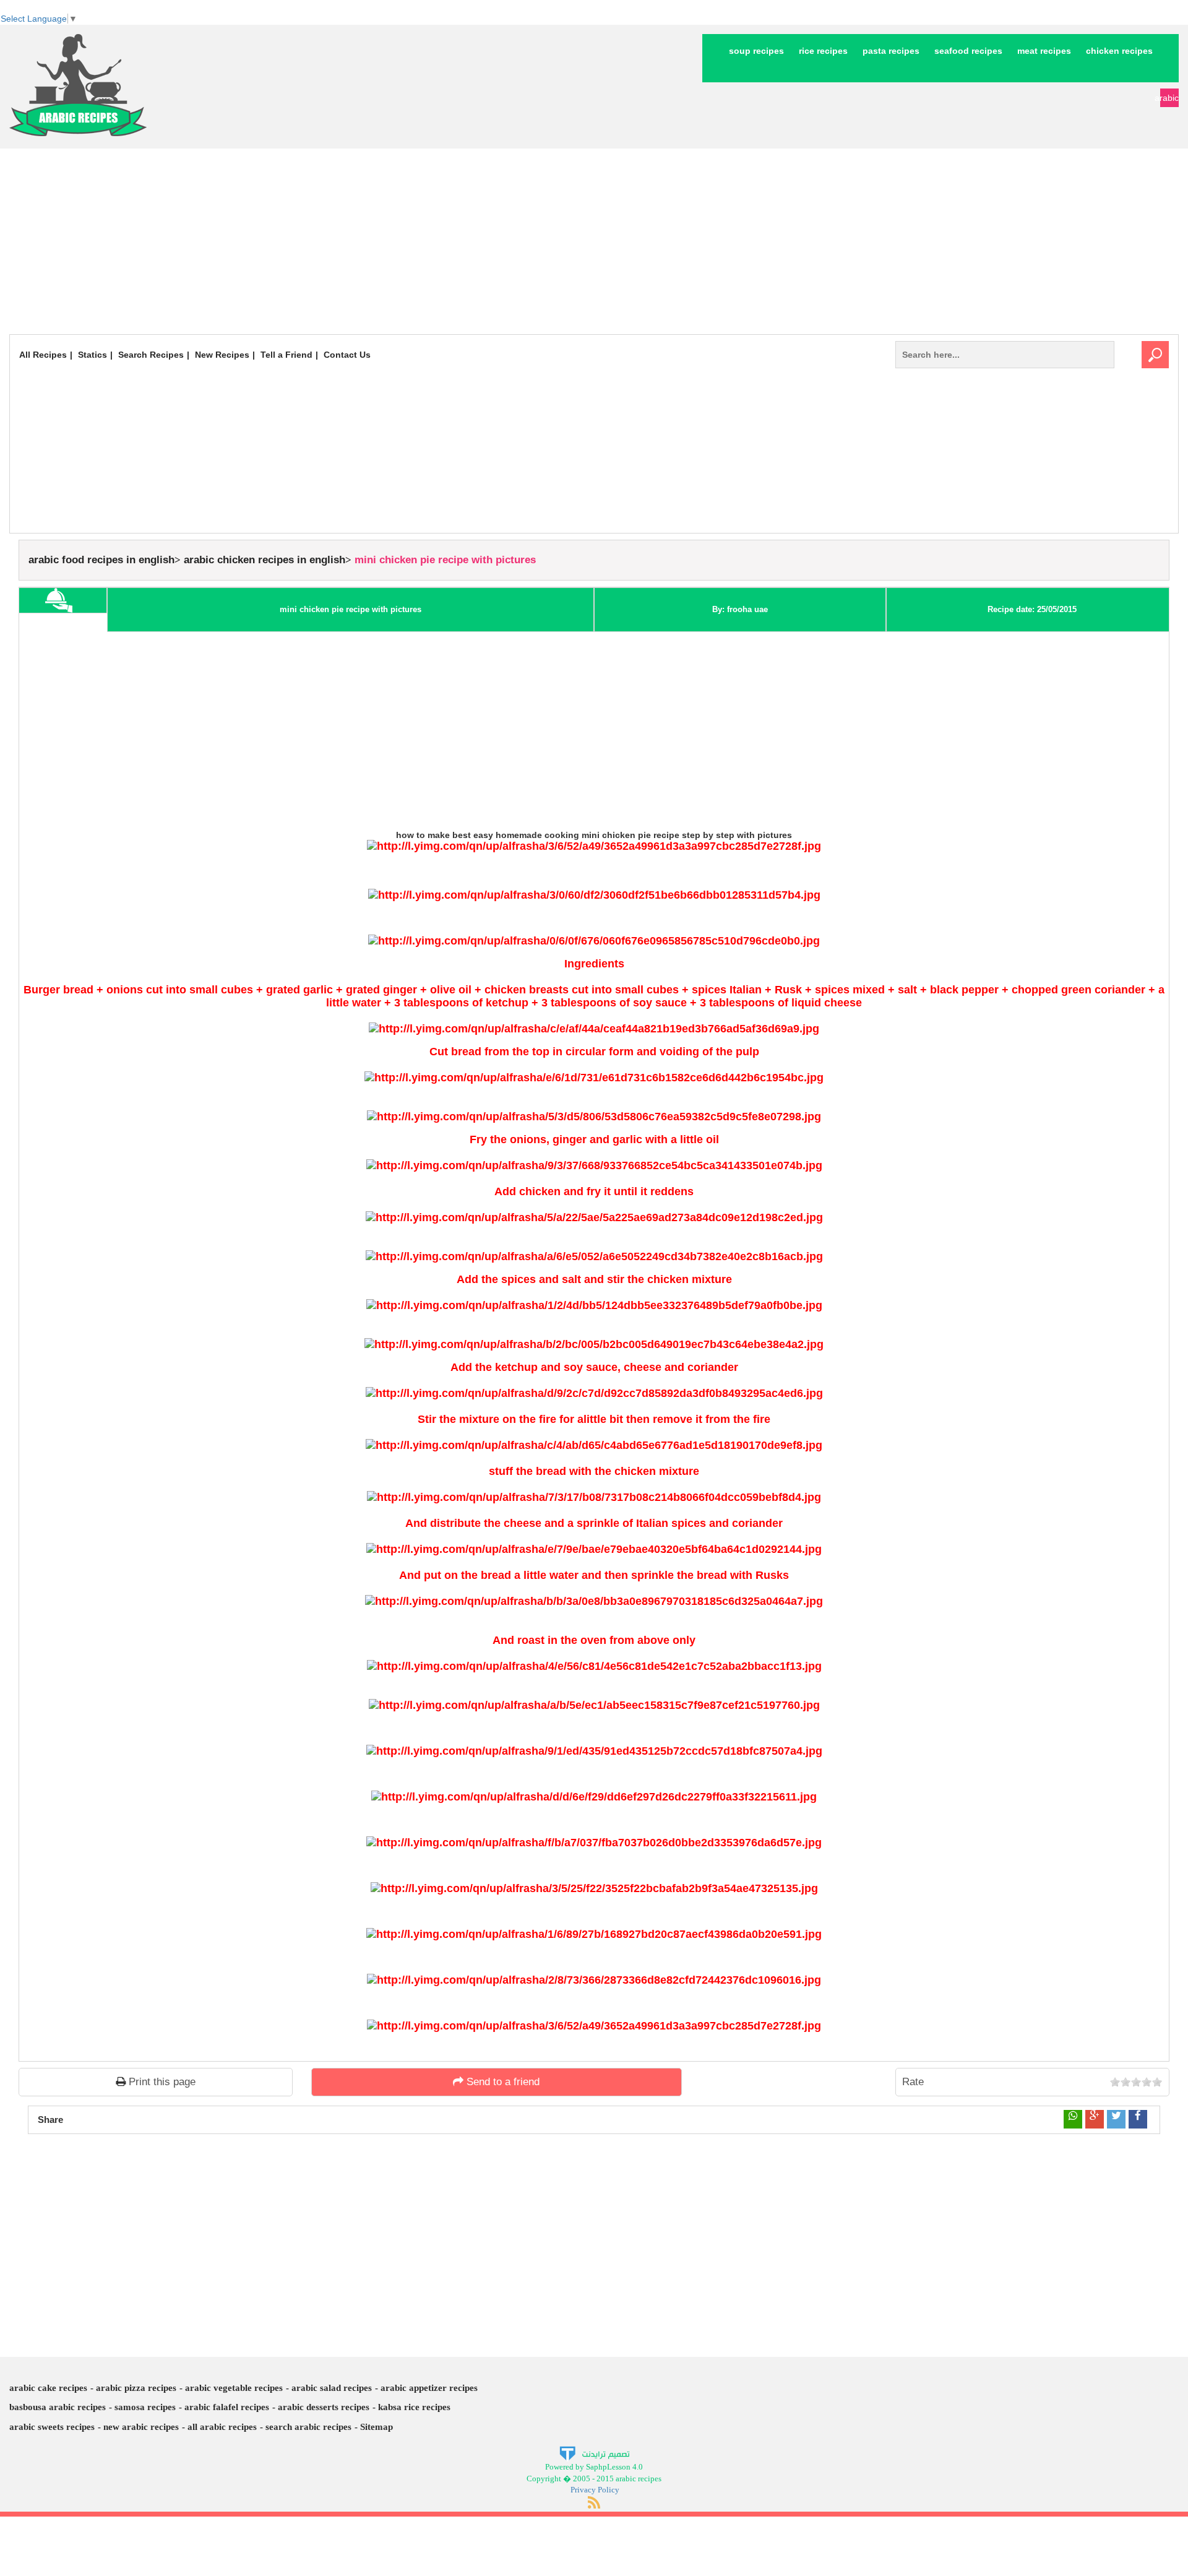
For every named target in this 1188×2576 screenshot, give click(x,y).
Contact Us (347, 355)
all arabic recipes (222, 2427)
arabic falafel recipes (227, 2407)
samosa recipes (145, 2407)
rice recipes (823, 51)
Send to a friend (501, 2082)
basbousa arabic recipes (58, 2407)
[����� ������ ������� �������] (594, 2453)
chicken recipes (1119, 51)
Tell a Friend (286, 355)
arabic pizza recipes (136, 2388)
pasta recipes (891, 51)
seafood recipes (968, 51)
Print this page (161, 2082)
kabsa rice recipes (414, 2407)
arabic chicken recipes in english (265, 560)
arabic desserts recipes (324, 2407)
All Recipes (43, 355)
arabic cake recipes (48, 2388)
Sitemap (377, 2427)
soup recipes (756, 51)
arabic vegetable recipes (234, 2388)
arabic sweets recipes (52, 2427)
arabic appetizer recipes (429, 2388)
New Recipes (222, 355)
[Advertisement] (594, 241)
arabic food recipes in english (101, 560)
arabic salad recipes (332, 2388)
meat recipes (1044, 51)
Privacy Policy (595, 2490)
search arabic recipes (308, 2427)
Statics (93, 355)
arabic (1169, 98)
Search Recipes (151, 355)
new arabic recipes (141, 2427)
